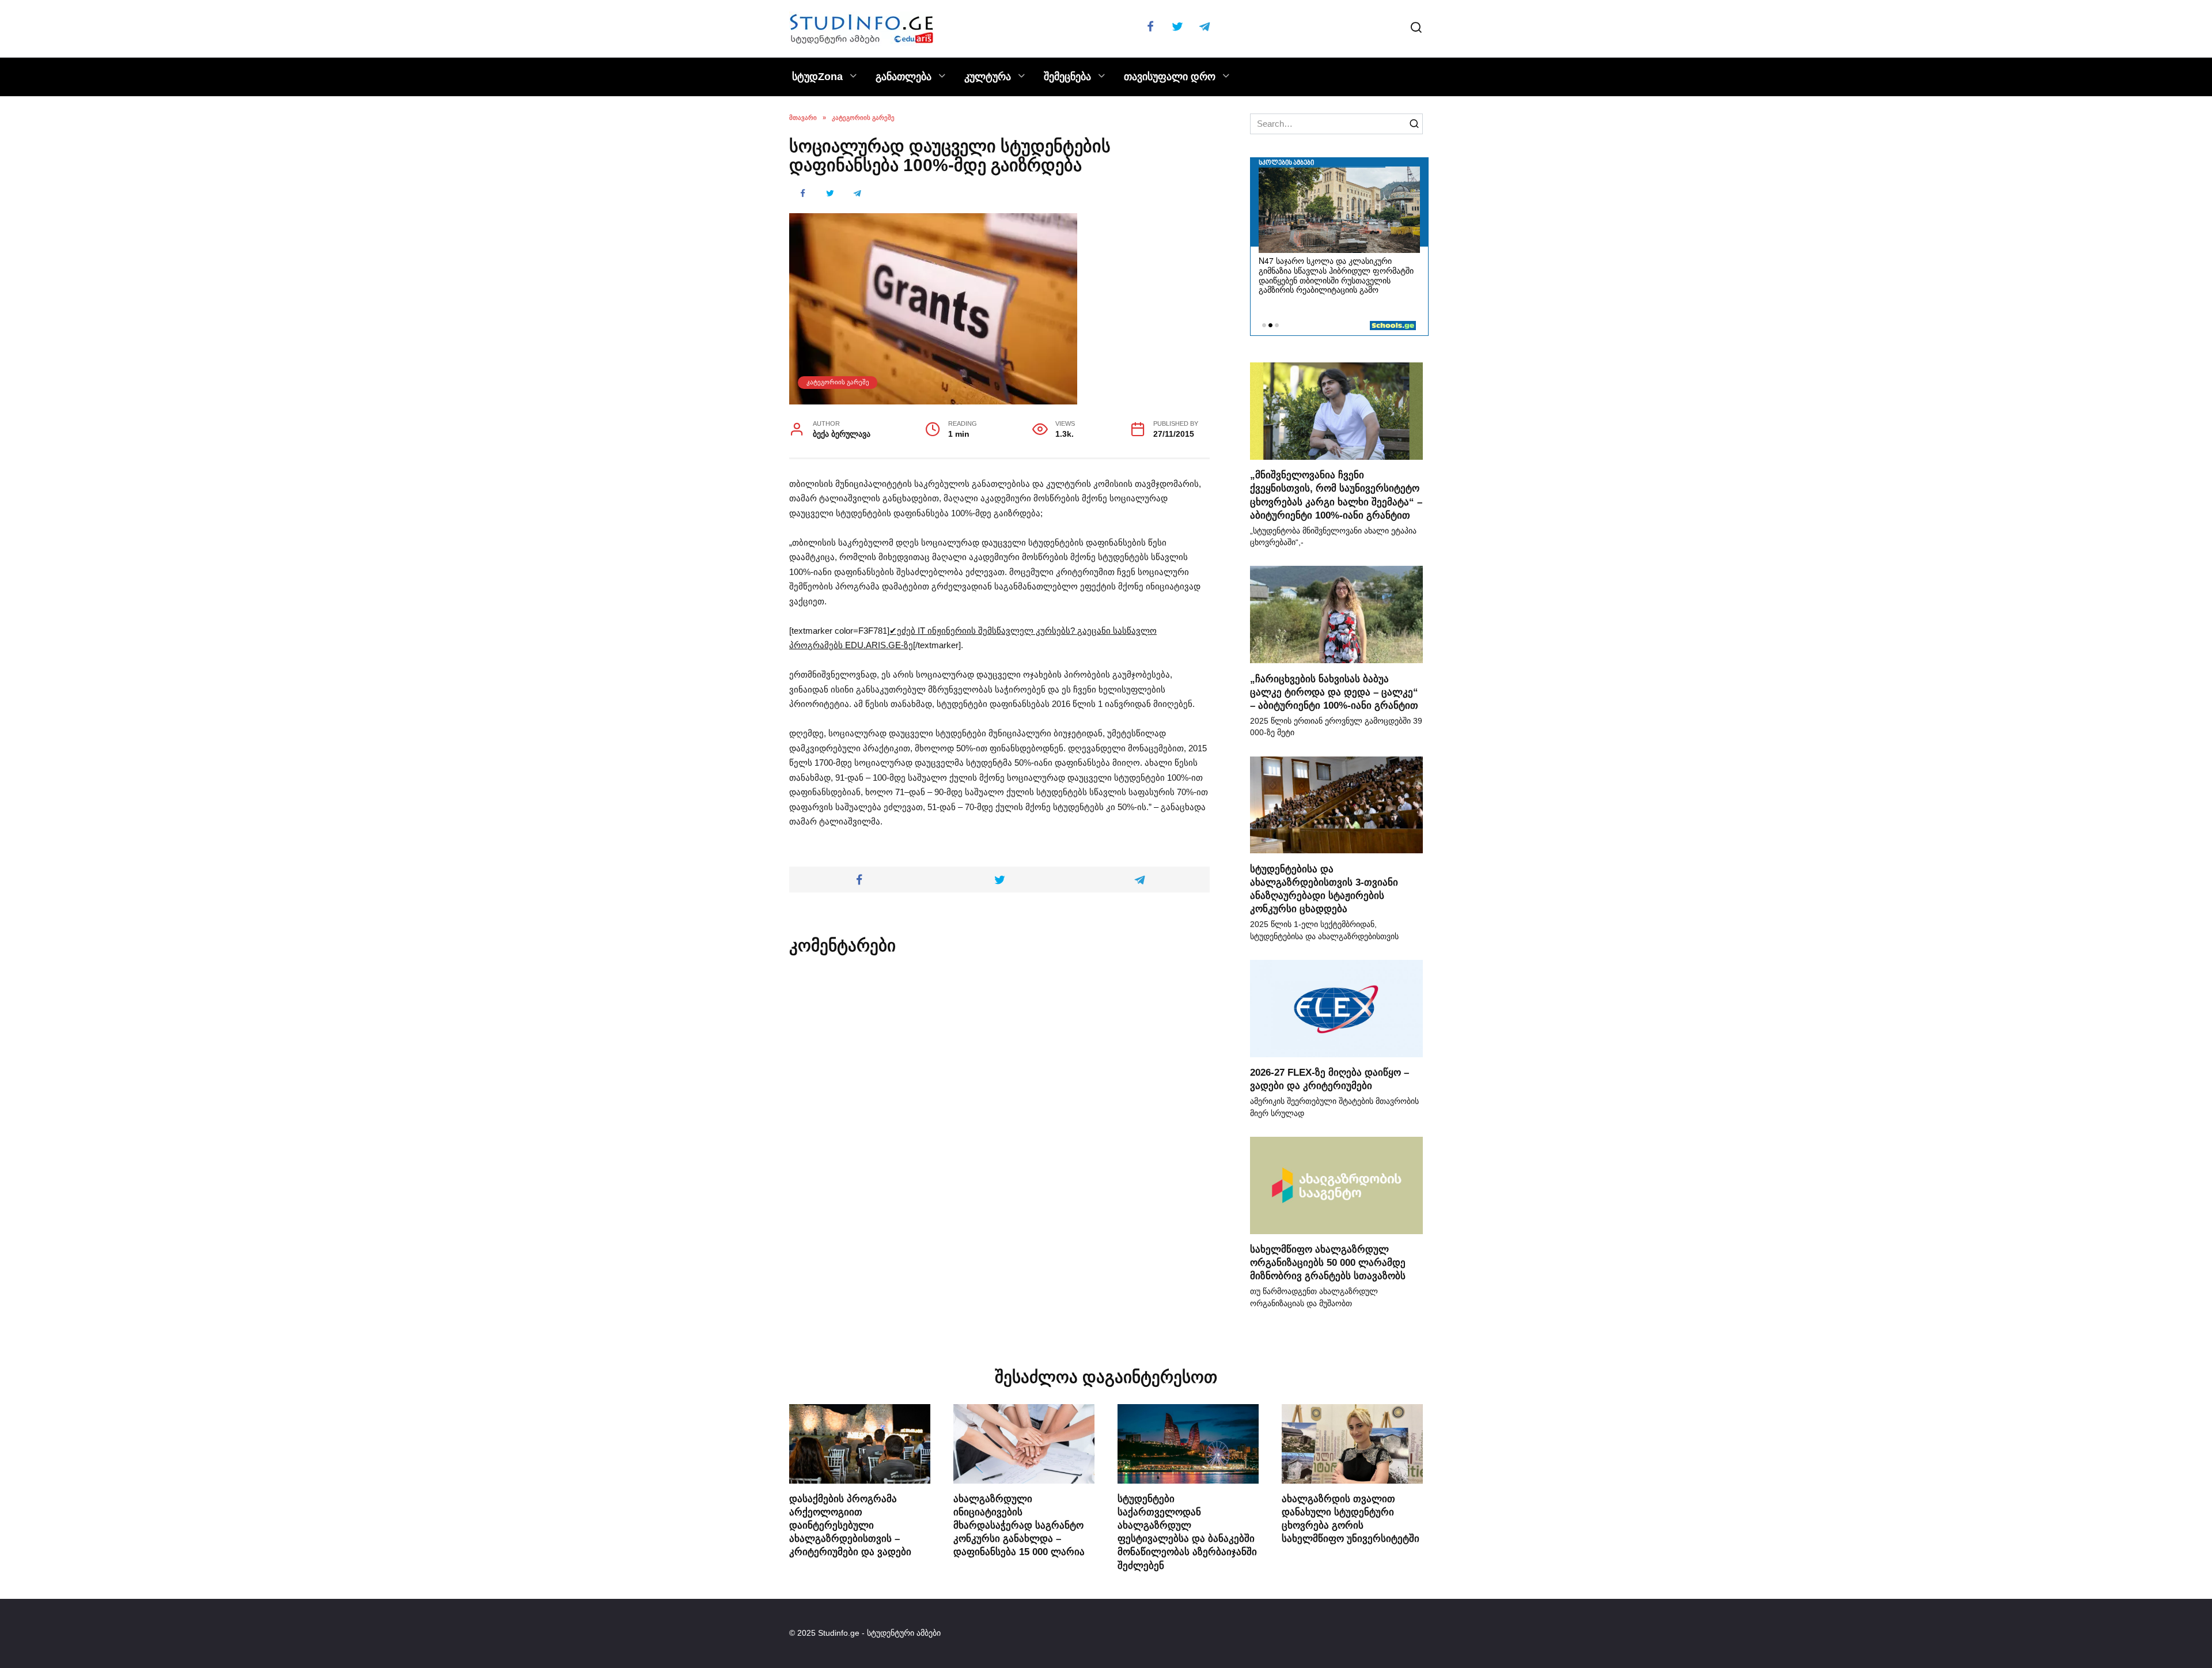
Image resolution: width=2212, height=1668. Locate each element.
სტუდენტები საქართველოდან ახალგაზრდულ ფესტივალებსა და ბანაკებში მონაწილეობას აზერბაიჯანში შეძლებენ (1187, 1532)
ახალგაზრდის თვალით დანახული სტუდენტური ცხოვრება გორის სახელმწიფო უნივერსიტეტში (1351, 1518)
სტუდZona (817, 77)
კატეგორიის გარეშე (838, 382)
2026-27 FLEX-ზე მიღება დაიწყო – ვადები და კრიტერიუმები (1330, 1079)
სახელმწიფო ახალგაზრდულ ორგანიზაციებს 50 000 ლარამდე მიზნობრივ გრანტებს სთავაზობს (1328, 1262)
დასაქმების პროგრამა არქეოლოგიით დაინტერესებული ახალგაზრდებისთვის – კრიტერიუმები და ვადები (850, 1525)
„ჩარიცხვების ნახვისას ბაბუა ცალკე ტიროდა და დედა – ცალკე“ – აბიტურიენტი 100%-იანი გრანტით (1334, 691)
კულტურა (988, 77)
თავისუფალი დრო (1170, 77)
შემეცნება (1067, 77)
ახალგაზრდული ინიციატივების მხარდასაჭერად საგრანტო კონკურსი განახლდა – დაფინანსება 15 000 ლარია (1019, 1525)
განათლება (904, 77)
